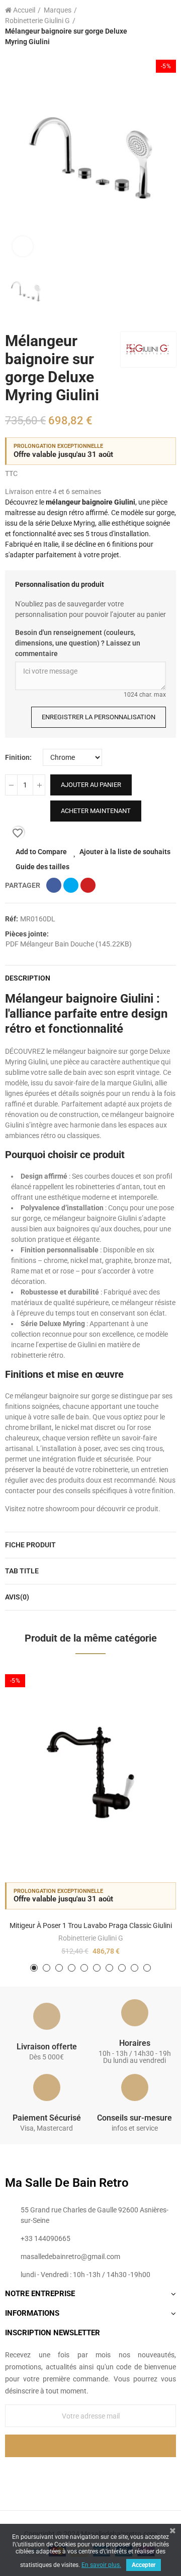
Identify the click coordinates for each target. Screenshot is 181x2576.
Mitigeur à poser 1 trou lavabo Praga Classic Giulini (91, 1925)
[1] (90, 2446)
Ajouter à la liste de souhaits (125, 852)
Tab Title (22, 1571)
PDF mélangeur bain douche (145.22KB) (69, 944)
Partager (54, 885)
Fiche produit (30, 1545)
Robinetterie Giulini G (91, 1938)
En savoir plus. (101, 2565)
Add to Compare (41, 852)
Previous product (143, 26)
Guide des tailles (42, 867)
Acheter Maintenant (96, 811)
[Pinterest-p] (90, 2474)
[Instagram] (111, 2474)
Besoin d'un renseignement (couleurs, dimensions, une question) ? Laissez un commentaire (78, 643)
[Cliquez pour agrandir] (23, 246)
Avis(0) (17, 1597)
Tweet (71, 885)
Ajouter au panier (91, 785)
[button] (34, 1968)
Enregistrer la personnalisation (99, 717)
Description (28, 978)
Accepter (144, 2565)
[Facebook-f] (70, 2474)
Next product (168, 26)
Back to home (156, 26)
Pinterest (88, 885)
